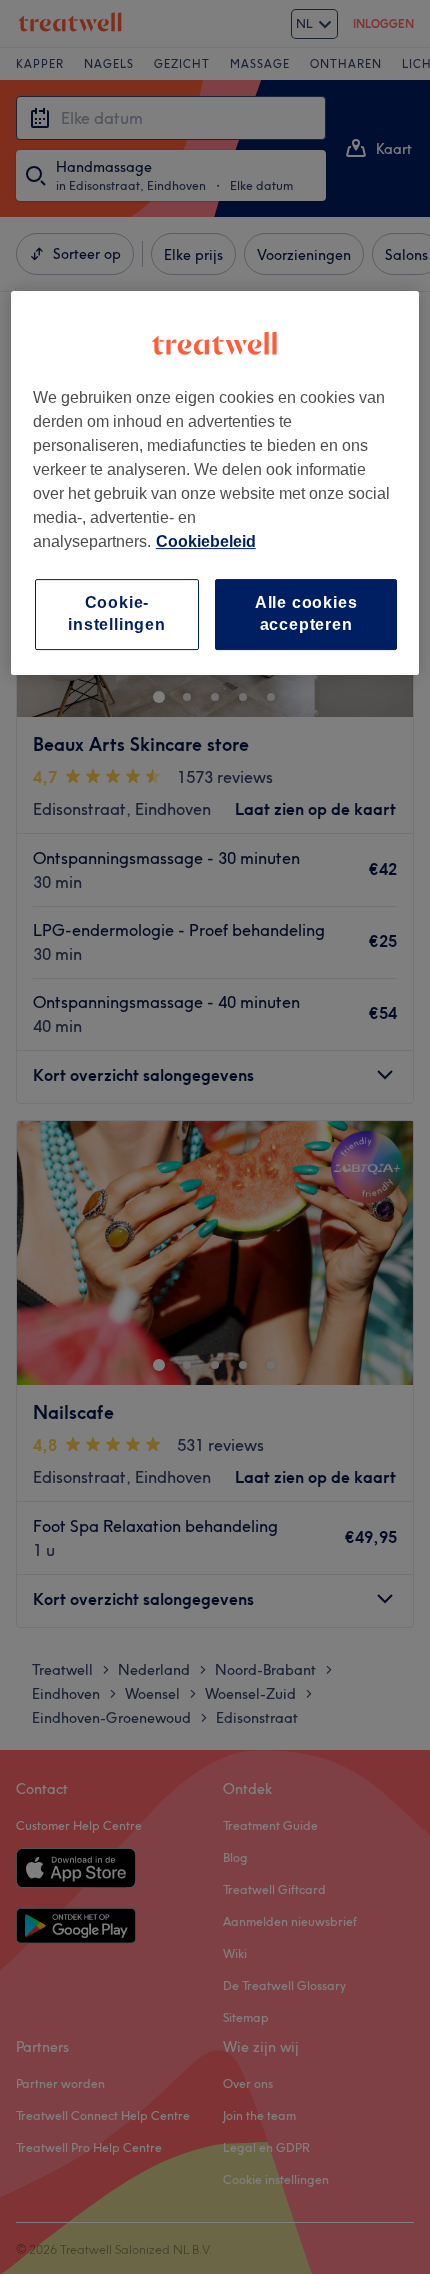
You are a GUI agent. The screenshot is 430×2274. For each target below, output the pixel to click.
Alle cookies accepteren (306, 613)
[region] (215, 483)
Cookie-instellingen (117, 613)
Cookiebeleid (206, 541)
